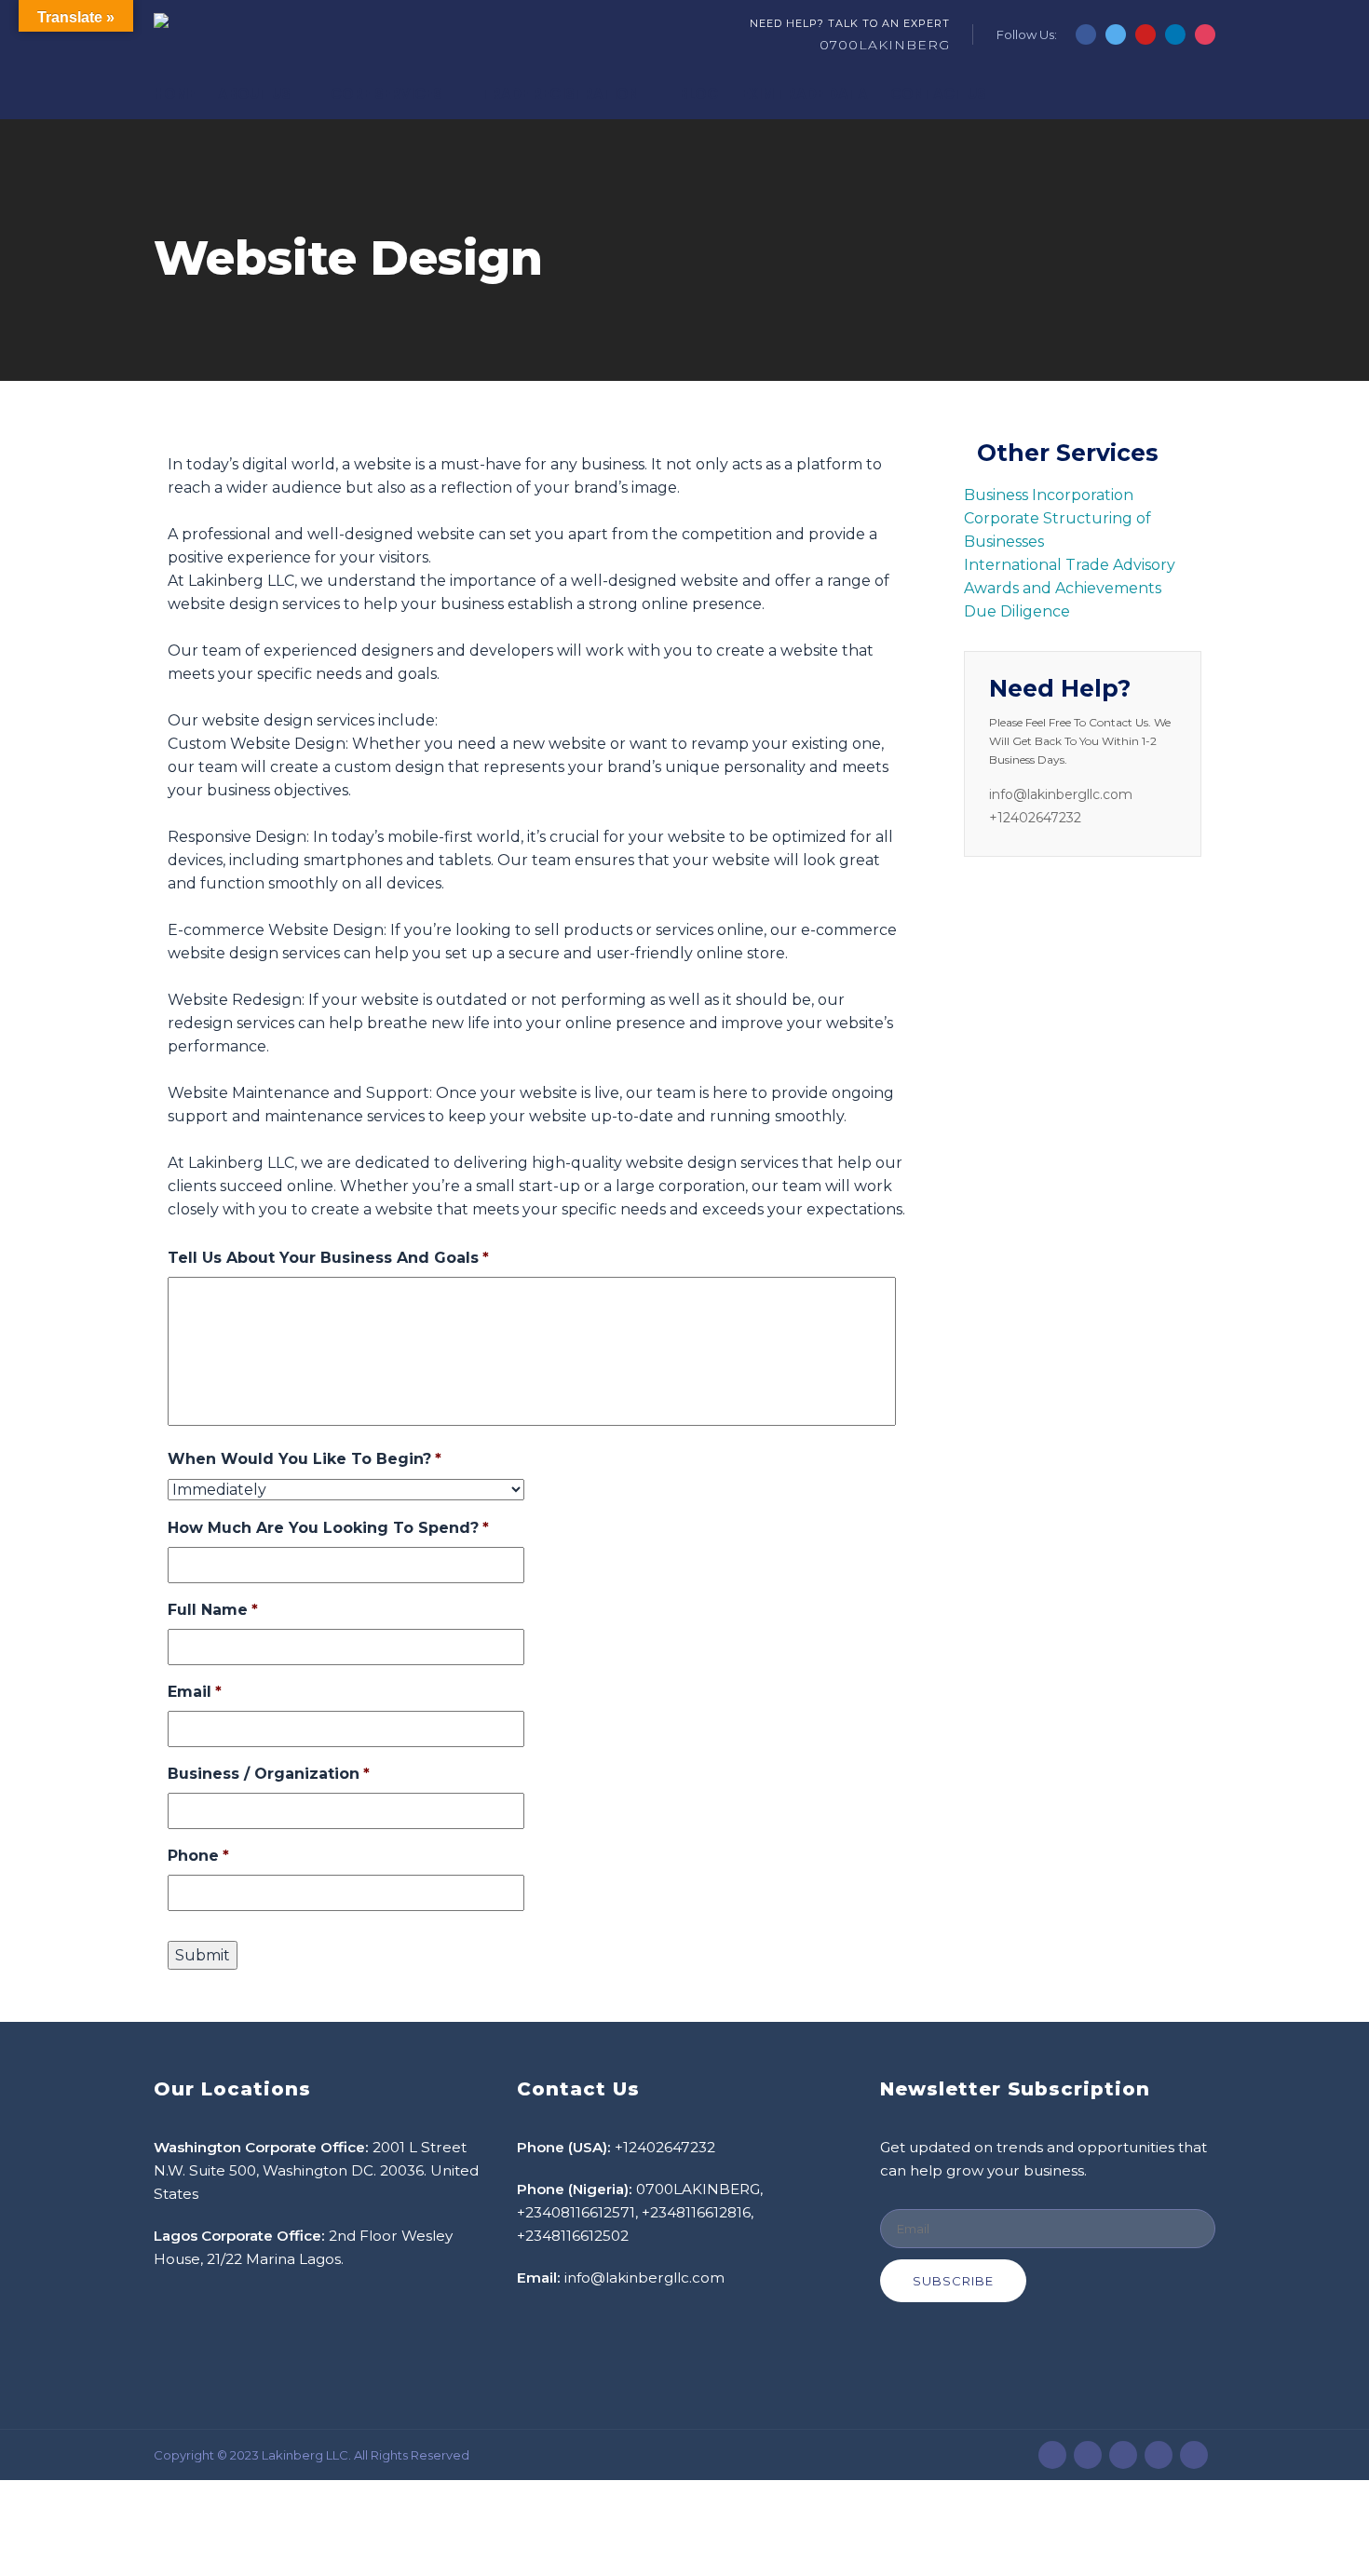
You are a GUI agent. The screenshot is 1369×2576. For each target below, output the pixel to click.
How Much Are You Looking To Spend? (328, 1528)
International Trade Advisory (1070, 565)
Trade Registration (561, 94)
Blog (699, 94)
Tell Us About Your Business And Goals (328, 1258)
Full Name (213, 1610)
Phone (198, 1856)
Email (195, 1692)
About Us (254, 94)
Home (175, 94)
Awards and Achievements (1063, 588)
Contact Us (938, 94)
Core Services (386, 94)
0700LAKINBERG (885, 45)
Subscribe (953, 2281)
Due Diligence (1017, 611)
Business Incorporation (1049, 495)
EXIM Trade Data (805, 94)
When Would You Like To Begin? (305, 1459)
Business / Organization (269, 1774)
